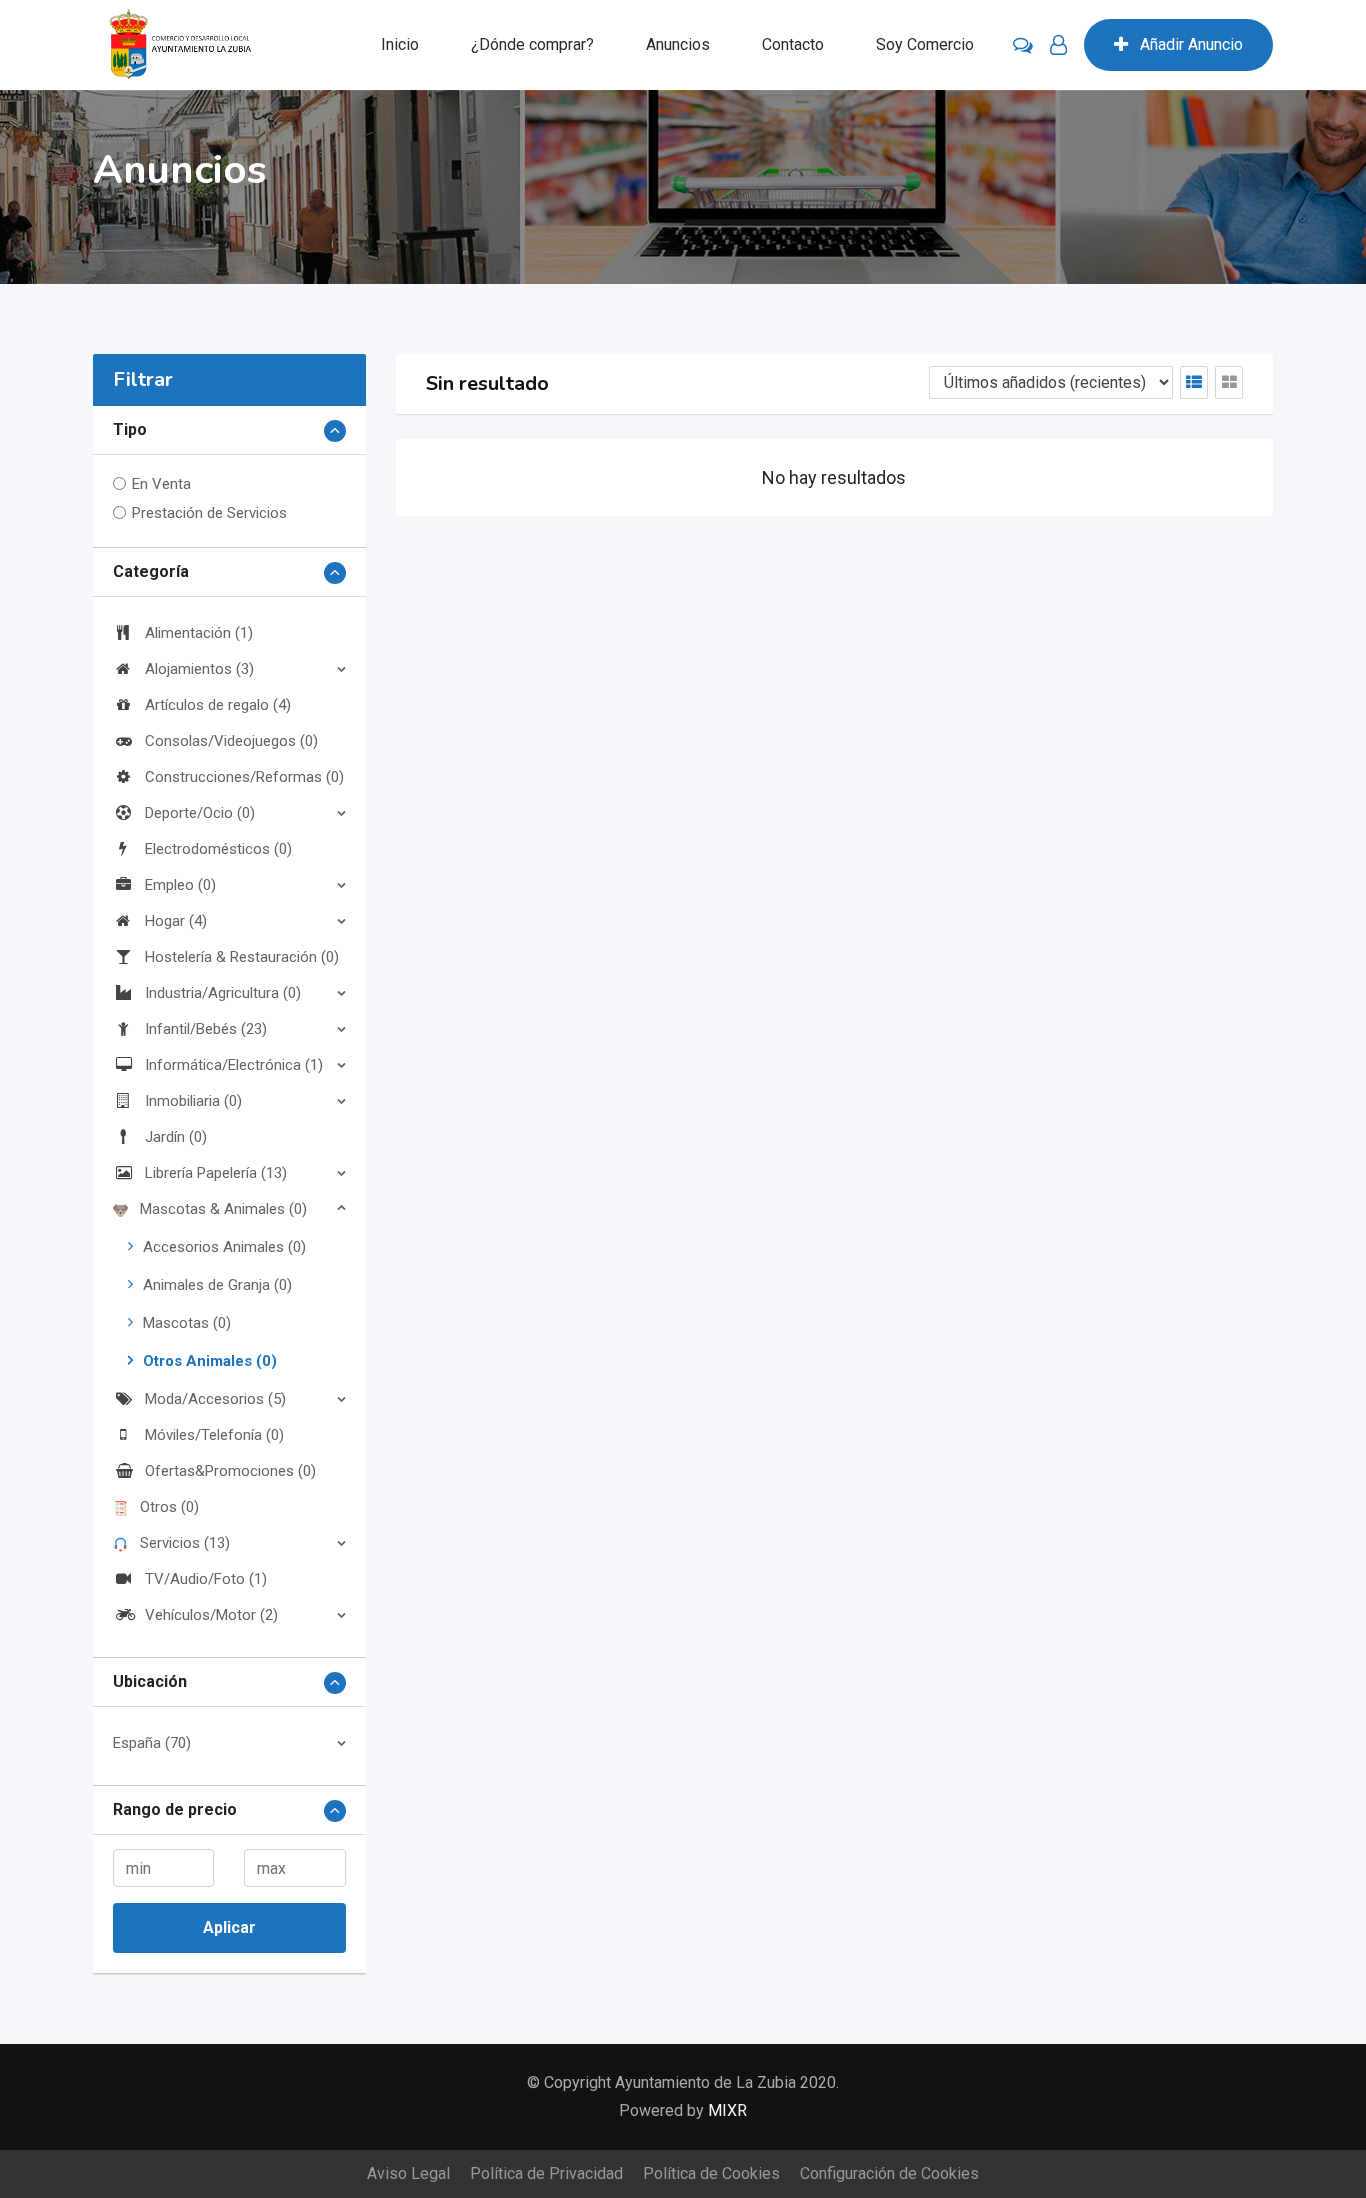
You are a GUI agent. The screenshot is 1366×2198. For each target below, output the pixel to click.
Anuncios (678, 44)
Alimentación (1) (199, 633)
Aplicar (229, 1927)
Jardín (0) (176, 1137)
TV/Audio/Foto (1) (206, 1579)
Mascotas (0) (187, 1323)
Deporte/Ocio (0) (200, 813)
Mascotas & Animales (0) (223, 1209)
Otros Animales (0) (210, 1361)
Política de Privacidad (546, 2173)
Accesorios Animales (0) (224, 1247)
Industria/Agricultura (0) (223, 993)
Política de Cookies (711, 2173)
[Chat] (1023, 45)
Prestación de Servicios (209, 513)
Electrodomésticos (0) (218, 849)
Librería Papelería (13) (216, 1173)
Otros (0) (169, 1507)
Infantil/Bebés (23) (206, 1029)
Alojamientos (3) (199, 669)
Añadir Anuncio (1191, 44)
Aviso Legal (408, 2173)
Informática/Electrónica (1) (234, 1065)
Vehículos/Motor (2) (211, 1615)
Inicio (400, 44)
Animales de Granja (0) (217, 1285)
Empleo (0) (180, 885)
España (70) (152, 1743)
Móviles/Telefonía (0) (214, 1435)
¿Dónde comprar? (532, 44)
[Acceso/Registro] (1058, 45)
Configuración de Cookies (889, 2173)
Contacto (793, 44)
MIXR (727, 2110)
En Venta (161, 484)
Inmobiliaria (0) (193, 1101)
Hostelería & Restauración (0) (242, 957)
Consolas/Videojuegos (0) (231, 741)
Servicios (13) (185, 1543)
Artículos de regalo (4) (218, 705)
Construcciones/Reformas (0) (244, 777)
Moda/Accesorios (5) (215, 1399)
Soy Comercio (925, 44)
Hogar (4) (176, 921)
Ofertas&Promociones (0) (230, 1471)
